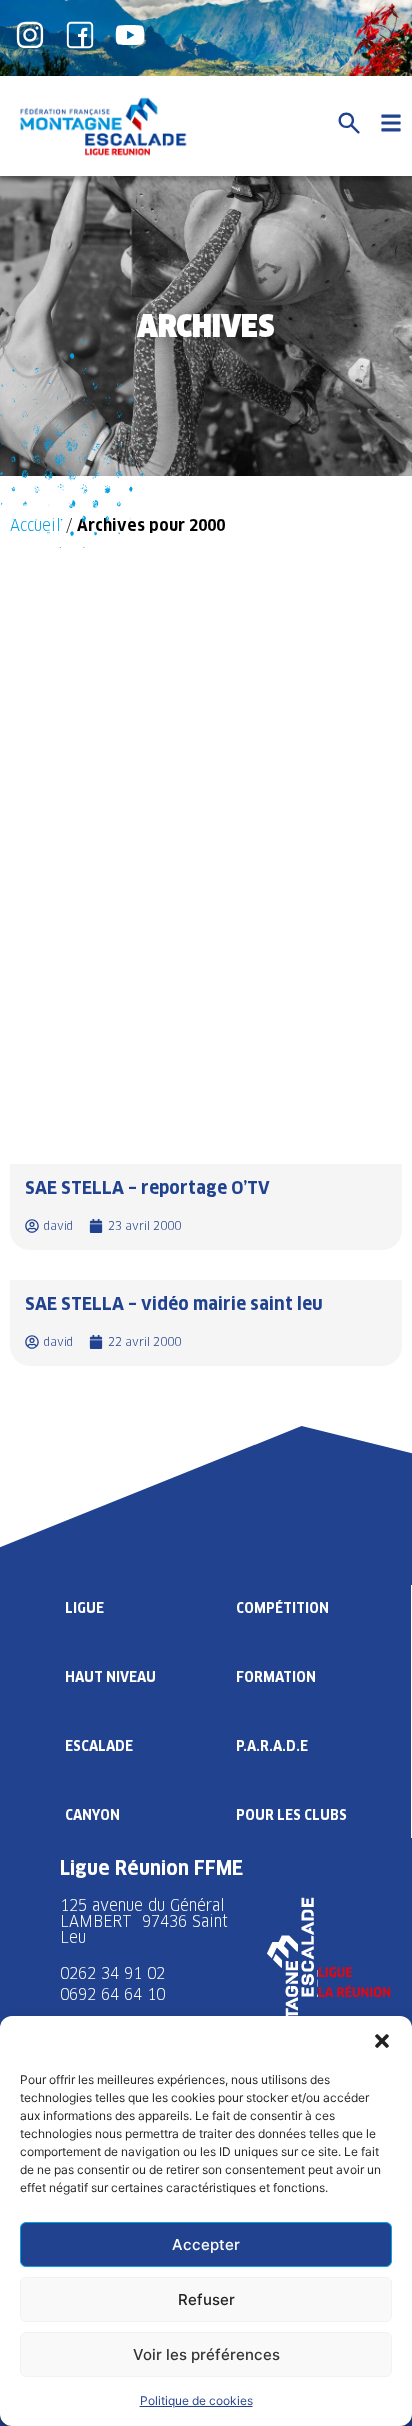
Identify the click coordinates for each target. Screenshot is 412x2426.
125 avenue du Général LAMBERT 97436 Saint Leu (144, 1921)
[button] (382, 2041)
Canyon (92, 1815)
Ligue (84, 1608)
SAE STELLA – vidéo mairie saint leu (174, 1303)
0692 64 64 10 (112, 1994)
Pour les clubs (291, 1815)
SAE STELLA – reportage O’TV (147, 1187)
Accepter (206, 2244)
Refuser (206, 2299)
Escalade (99, 1746)
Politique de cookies (196, 2400)
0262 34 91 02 (112, 1973)
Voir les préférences (206, 2354)
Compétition (282, 1608)
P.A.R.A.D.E (272, 1746)
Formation (276, 1677)
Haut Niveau (110, 1677)
